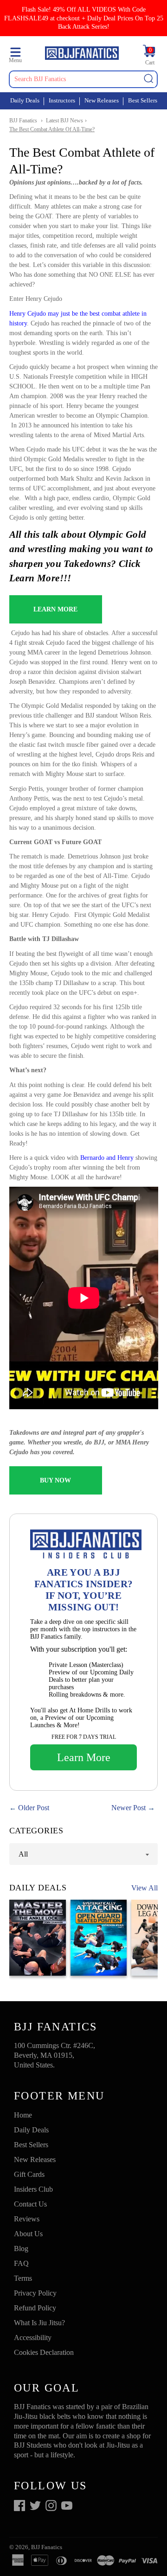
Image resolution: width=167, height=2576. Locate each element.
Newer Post (128, 1808)
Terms (23, 2278)
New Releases (102, 100)
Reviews (27, 2219)
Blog (21, 2248)
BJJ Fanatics (23, 121)
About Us (28, 2234)
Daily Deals (25, 100)
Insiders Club (33, 2189)
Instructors (62, 100)
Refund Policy (35, 2308)
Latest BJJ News (64, 121)
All (23, 1854)
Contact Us (30, 2204)
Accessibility (33, 2337)
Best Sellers (143, 100)
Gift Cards (29, 2174)
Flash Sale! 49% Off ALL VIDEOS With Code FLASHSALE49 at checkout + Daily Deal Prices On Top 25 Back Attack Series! (84, 18)
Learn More (84, 1757)
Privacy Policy (35, 2293)
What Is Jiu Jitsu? (39, 2323)
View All (145, 1888)
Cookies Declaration (44, 2352)
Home (23, 2115)
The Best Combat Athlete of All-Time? (52, 129)
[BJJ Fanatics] (82, 54)
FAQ (21, 2263)
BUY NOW (55, 1480)
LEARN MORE (55, 609)
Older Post (34, 1808)
